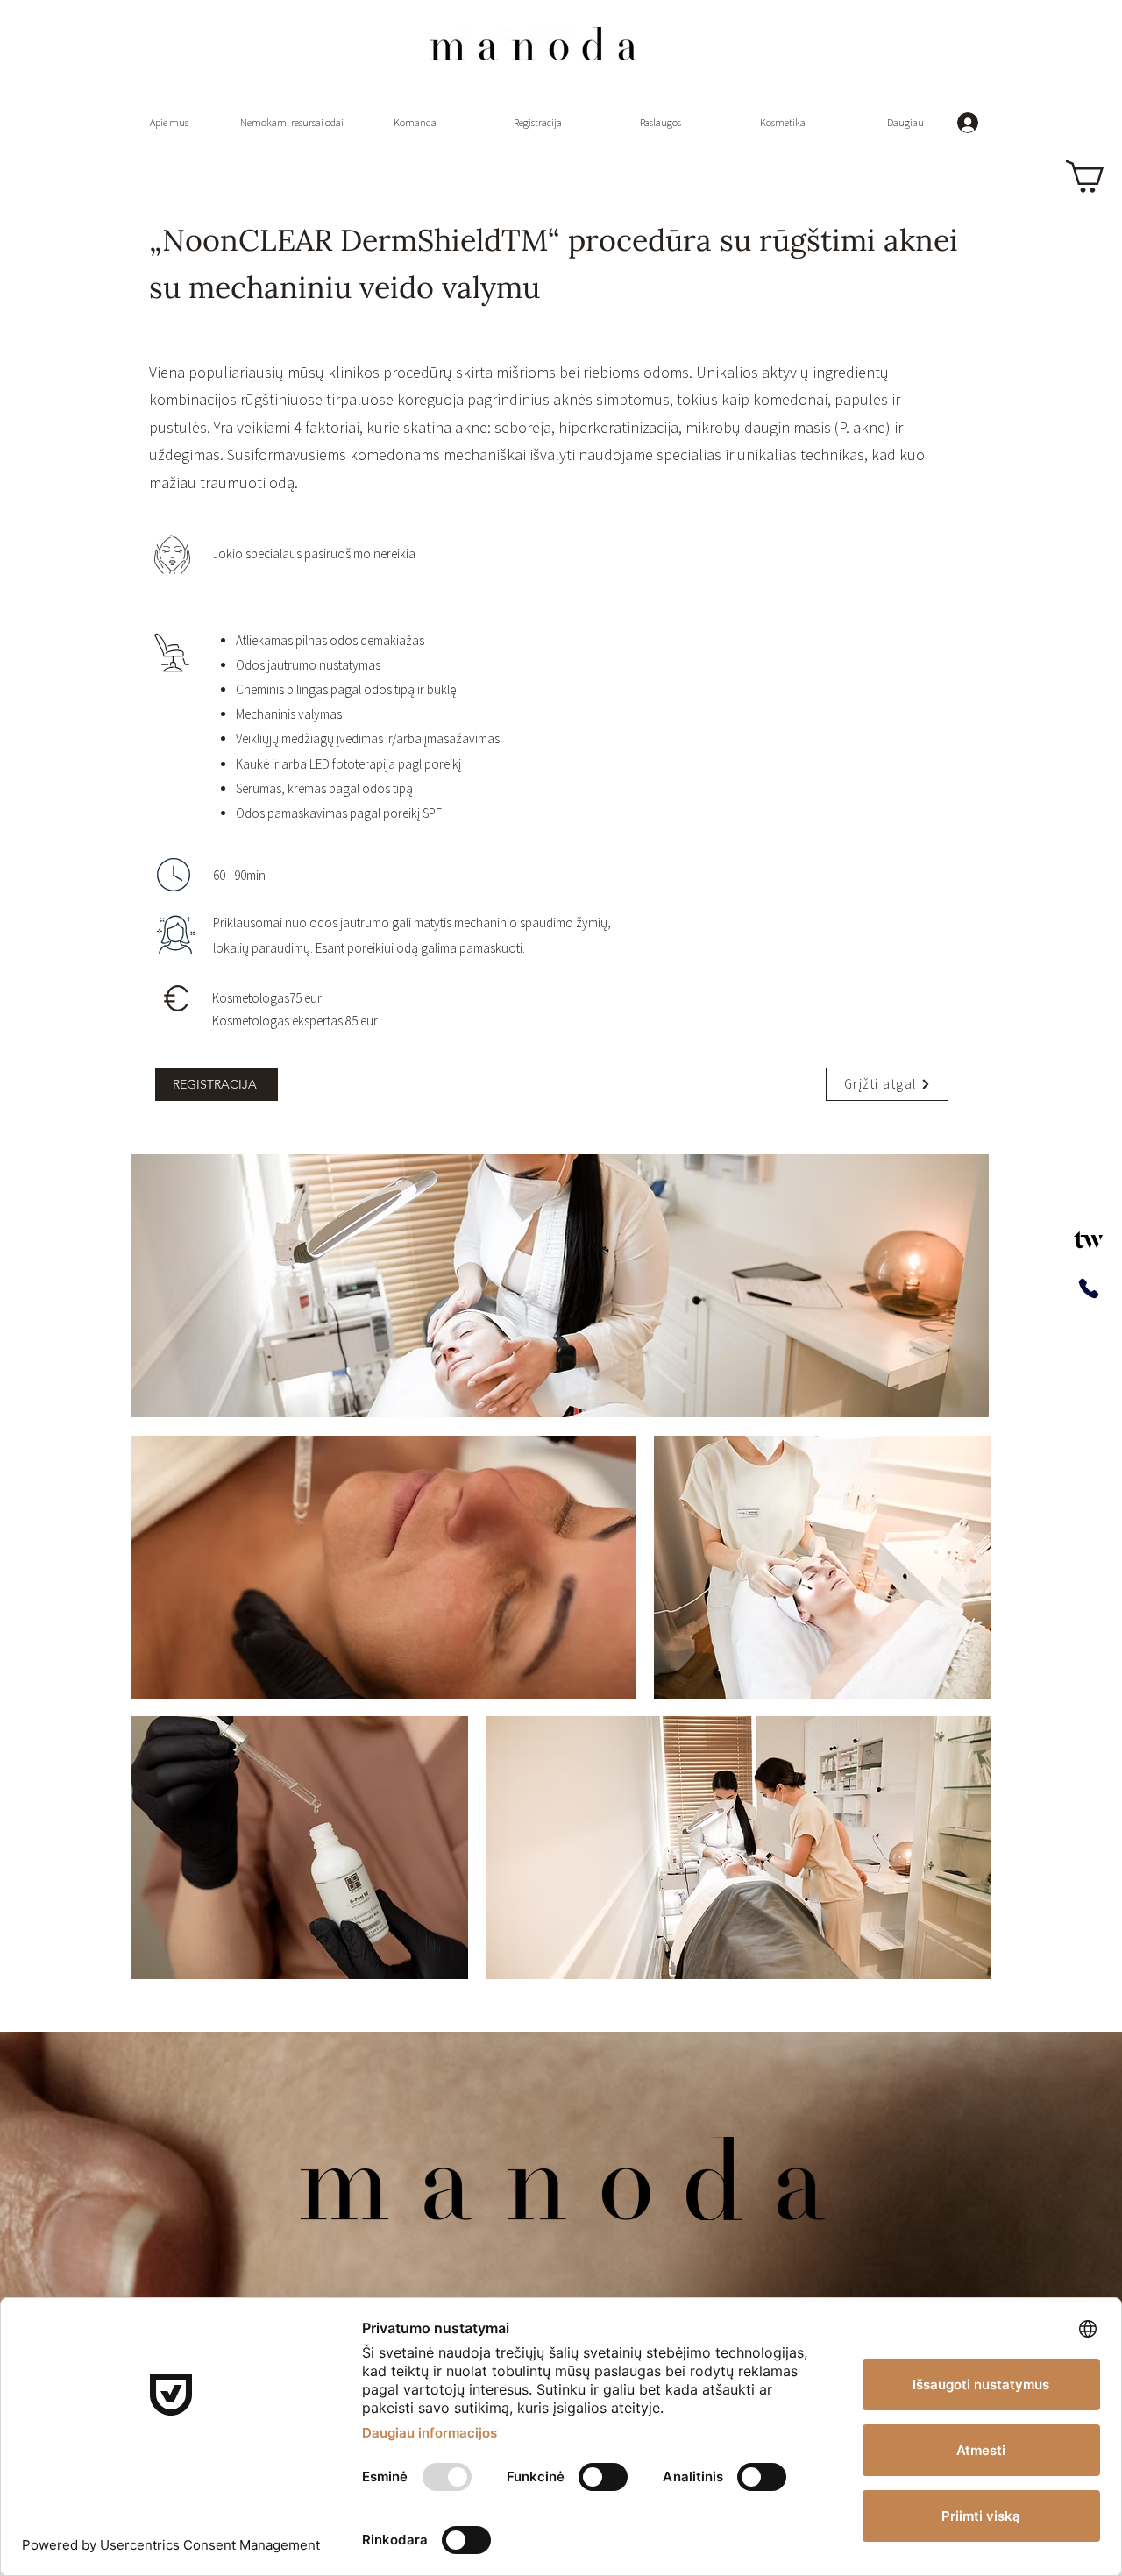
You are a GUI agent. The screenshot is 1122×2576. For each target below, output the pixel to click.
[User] (1088, 1240)
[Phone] (1088, 1288)
